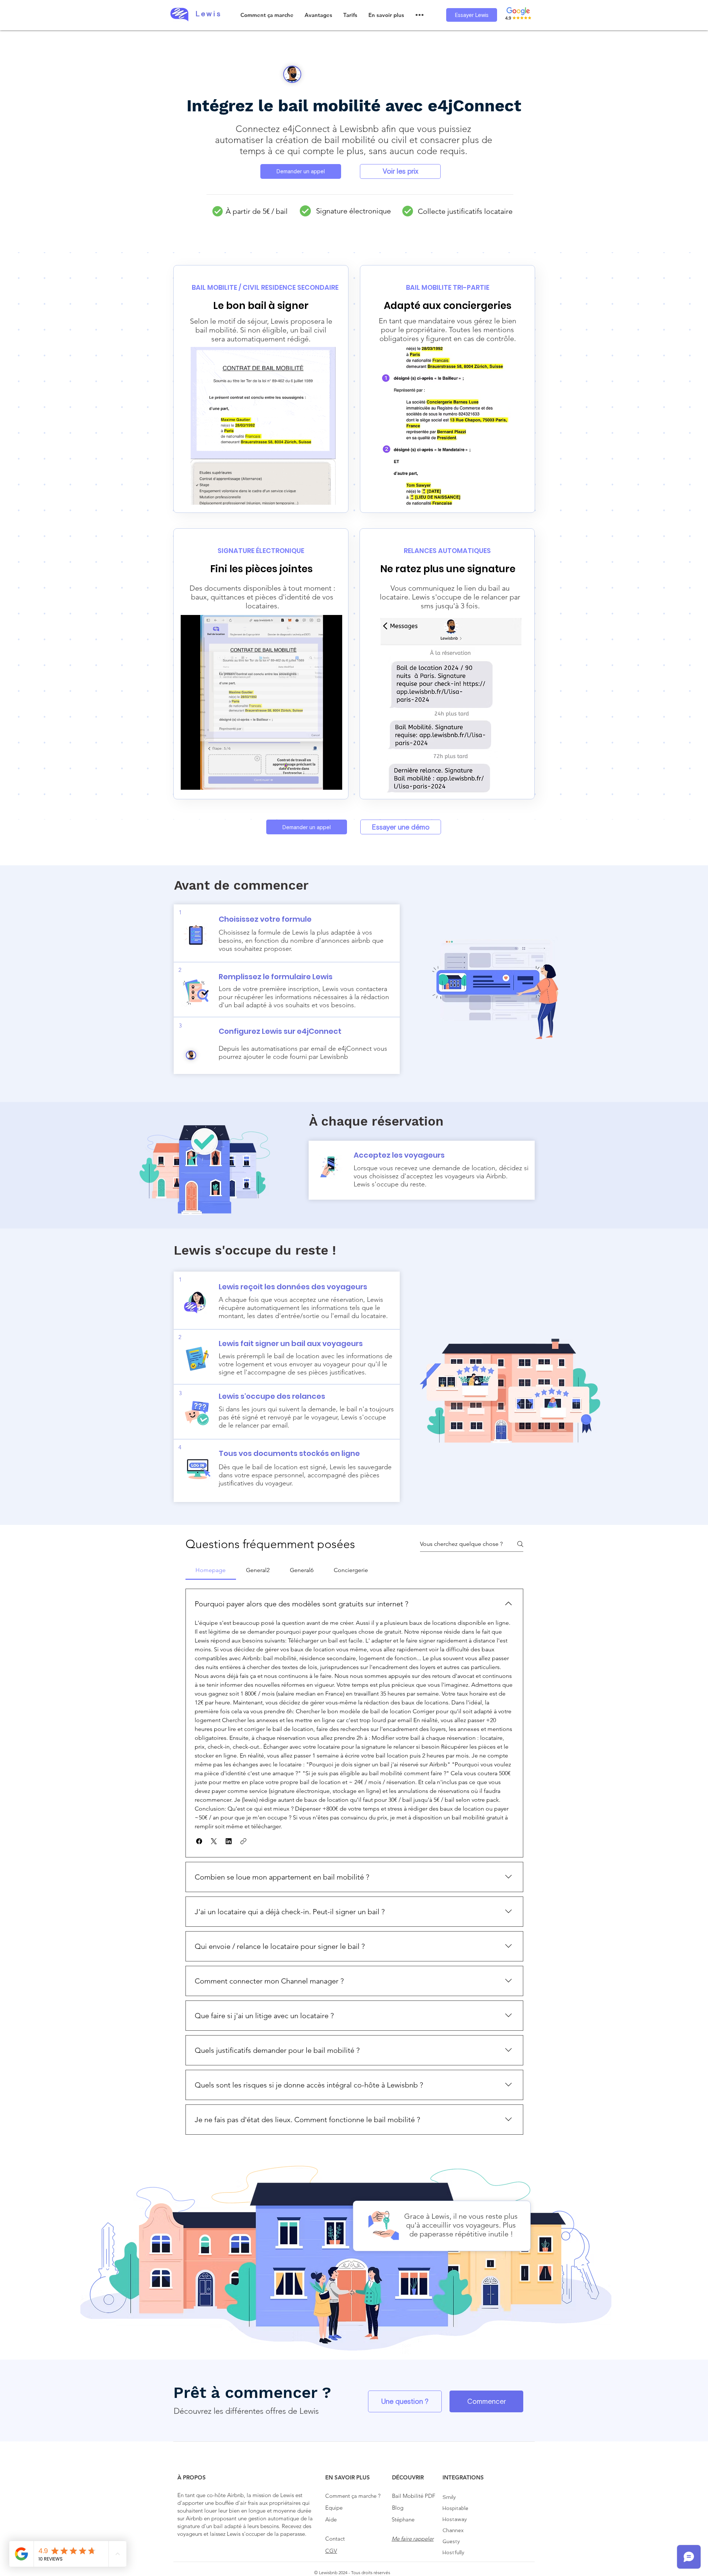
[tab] (211, 1570)
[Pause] (190, 780)
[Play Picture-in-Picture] (320, 780)
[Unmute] (203, 780)
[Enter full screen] (332, 780)
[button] (318, 15)
